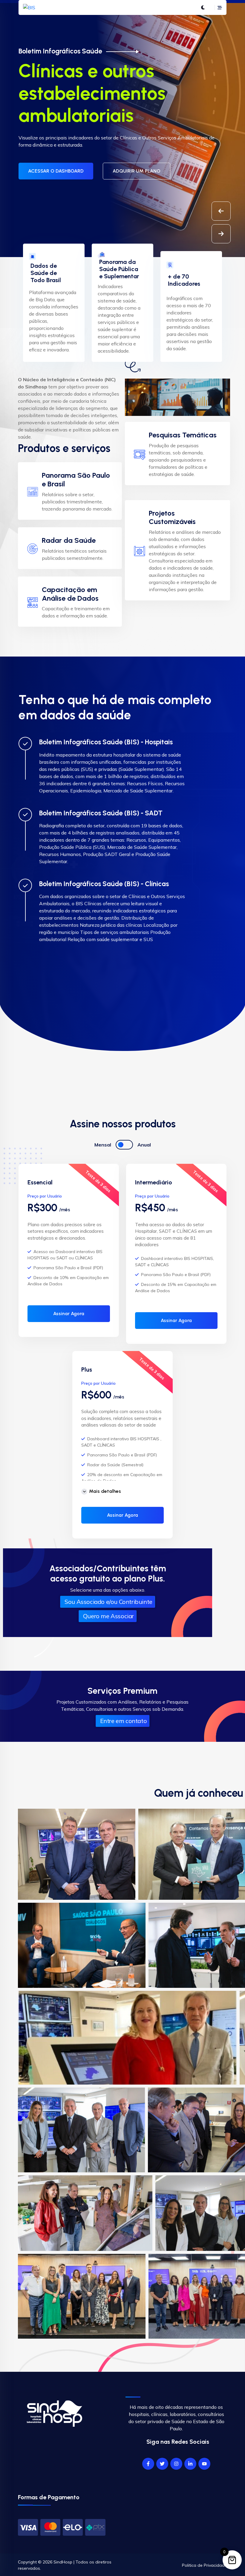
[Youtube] (204, 2464)
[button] (221, 234)
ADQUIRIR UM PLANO (137, 141)
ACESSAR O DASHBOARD (56, 141)
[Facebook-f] (148, 2464)
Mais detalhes (105, 1491)
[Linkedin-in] (190, 2464)
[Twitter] (162, 2464)
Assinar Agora (69, 1314)
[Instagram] (176, 2464)
